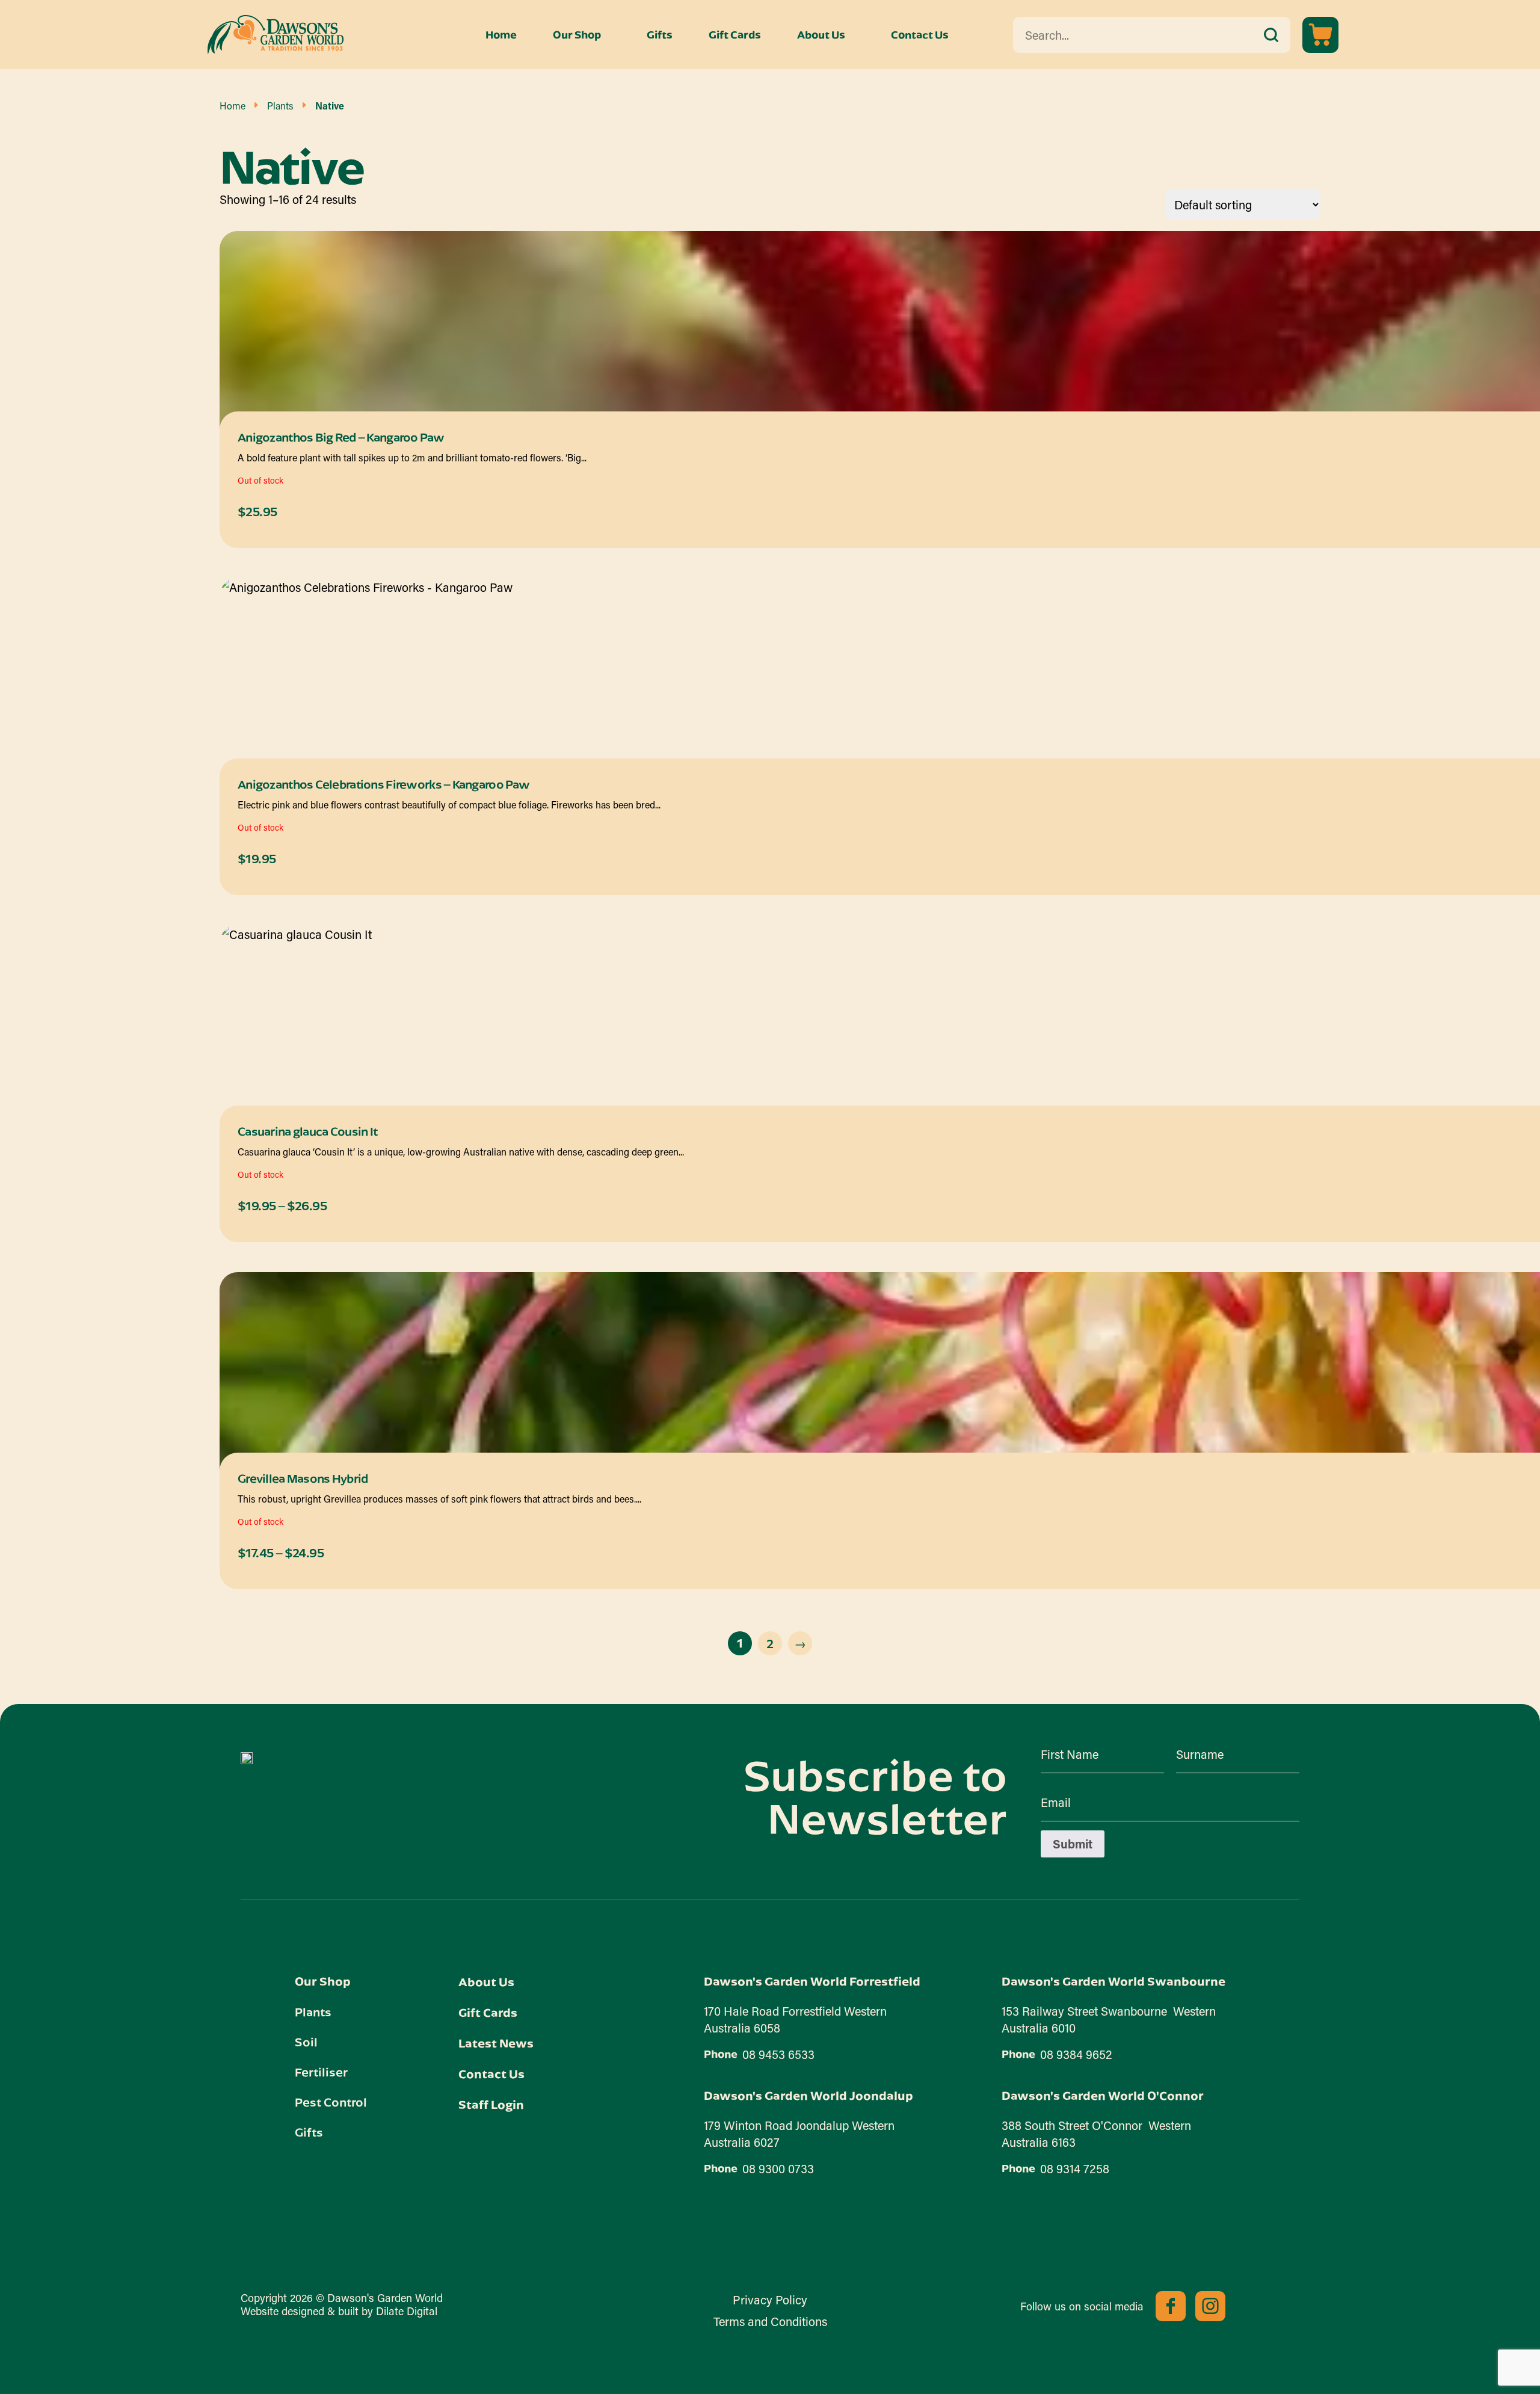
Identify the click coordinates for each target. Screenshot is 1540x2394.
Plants (280, 106)
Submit (1073, 1844)
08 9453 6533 (778, 2054)
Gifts (660, 35)
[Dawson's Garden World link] (247, 1758)
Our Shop (577, 35)
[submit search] (1271, 35)
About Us (821, 35)
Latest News (496, 2043)
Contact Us (920, 35)
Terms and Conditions (770, 2321)
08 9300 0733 (778, 2168)
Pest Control (331, 2102)
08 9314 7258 (1075, 2168)
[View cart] (1320, 35)
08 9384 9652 (1076, 2054)
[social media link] (1171, 2306)
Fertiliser (321, 2072)
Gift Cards (735, 35)
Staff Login (491, 2104)
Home (501, 35)
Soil (306, 2042)
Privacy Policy (770, 2300)
